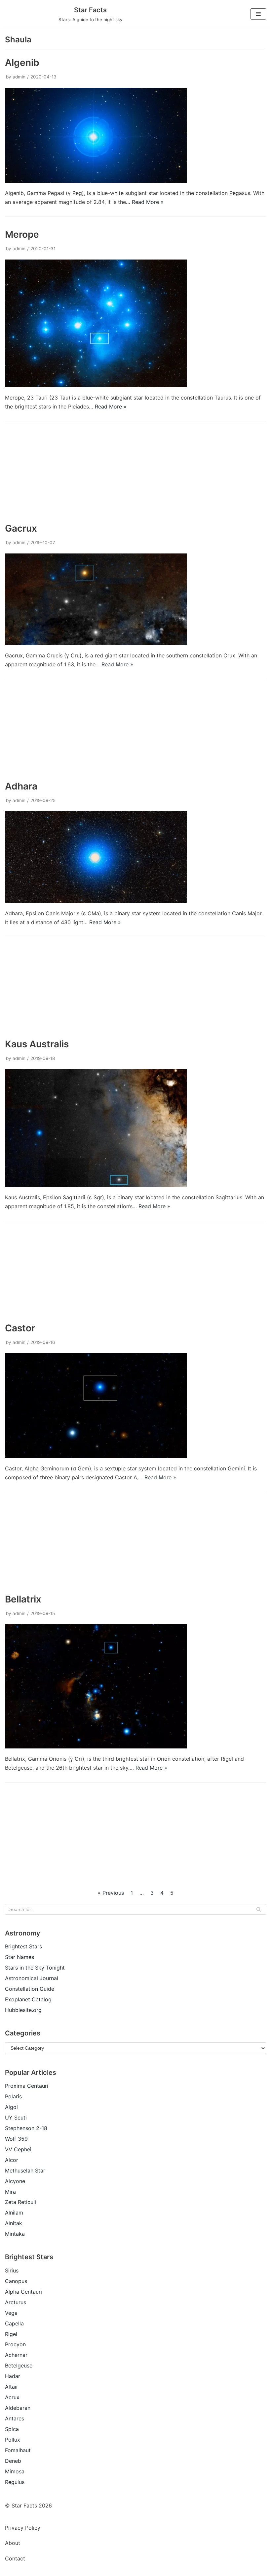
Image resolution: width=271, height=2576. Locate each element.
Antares (15, 2418)
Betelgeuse (19, 2365)
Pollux (13, 2440)
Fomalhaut (18, 2450)
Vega (11, 2313)
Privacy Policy (23, 2528)
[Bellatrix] (96, 1746)
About (13, 2543)
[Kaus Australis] (96, 1185)
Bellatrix (23, 1599)
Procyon (15, 2344)
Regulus (15, 2482)
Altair (12, 2387)
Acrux (12, 2397)
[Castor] (96, 1456)
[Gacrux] (96, 643)
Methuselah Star (25, 2171)
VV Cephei (18, 2149)
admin (19, 77)
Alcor (12, 2160)
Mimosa (15, 2471)
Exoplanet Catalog (28, 1999)
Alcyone (15, 2181)
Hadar (13, 2376)
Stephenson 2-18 (26, 2128)
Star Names (19, 1957)
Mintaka (15, 2234)
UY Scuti (16, 2118)
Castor (20, 1328)
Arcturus (16, 2302)
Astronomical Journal (32, 1978)
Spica (12, 2429)
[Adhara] (96, 901)
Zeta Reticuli (20, 2202)
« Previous (111, 1893)
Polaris (13, 2096)
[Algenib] (96, 181)
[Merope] (96, 385)
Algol (11, 2107)
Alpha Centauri (23, 2292)
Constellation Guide (30, 1989)
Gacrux (21, 528)
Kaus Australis (37, 1044)
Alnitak (14, 2223)
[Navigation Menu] (258, 14)
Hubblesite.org (23, 2010)
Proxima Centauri (27, 2086)
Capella (14, 2323)
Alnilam (14, 2213)
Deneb (13, 2461)
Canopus (16, 2281)
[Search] (259, 1909)
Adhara (21, 786)
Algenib (22, 63)
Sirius (12, 2270)
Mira (10, 2192)
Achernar (16, 2355)
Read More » (148, 202)
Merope (22, 234)
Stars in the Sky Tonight (35, 1968)
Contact (15, 2558)
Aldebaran (18, 2408)
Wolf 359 (16, 2139)
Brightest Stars (23, 1946)
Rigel (11, 2334)
